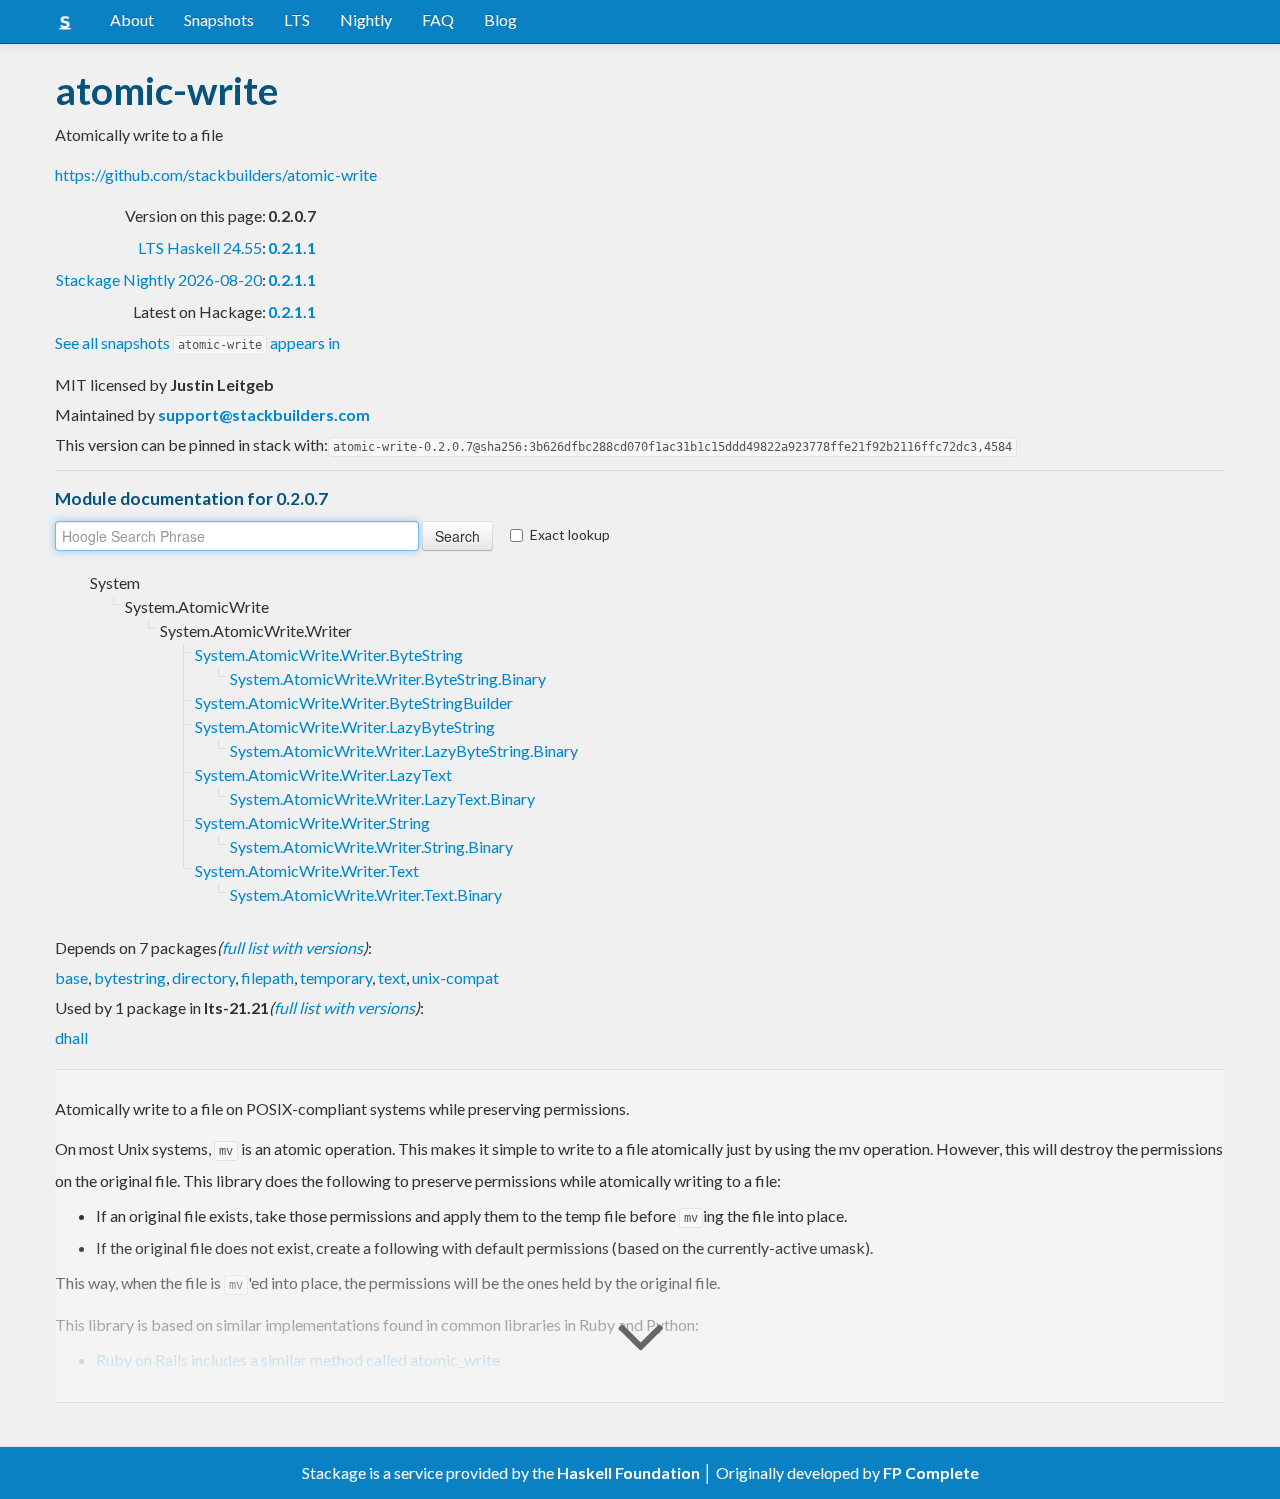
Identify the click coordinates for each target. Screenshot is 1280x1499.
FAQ (438, 19)
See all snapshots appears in (197, 342)
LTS (297, 19)
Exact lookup (570, 534)
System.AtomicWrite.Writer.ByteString (329, 654)
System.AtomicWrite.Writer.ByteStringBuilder (354, 702)
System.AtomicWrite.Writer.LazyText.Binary (382, 798)
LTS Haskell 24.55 (200, 247)
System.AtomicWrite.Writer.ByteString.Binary (388, 678)
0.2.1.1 (292, 247)
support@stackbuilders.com (264, 414)
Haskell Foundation (628, 1472)
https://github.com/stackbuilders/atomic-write (216, 174)
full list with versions (292, 947)
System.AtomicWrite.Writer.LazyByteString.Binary (404, 750)
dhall (71, 1037)
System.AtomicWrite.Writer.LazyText (323, 774)
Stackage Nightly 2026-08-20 (159, 279)
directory (203, 977)
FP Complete (931, 1472)
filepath (267, 977)
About (132, 19)
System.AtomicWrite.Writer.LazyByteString (345, 726)
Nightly (366, 19)
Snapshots (219, 19)
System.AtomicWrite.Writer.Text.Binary (366, 894)
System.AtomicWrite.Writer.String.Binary (371, 846)
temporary (336, 977)
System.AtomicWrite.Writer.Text (307, 870)
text (392, 977)
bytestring (130, 977)
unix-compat (455, 977)
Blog (500, 19)
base (71, 977)
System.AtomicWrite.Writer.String (312, 822)
